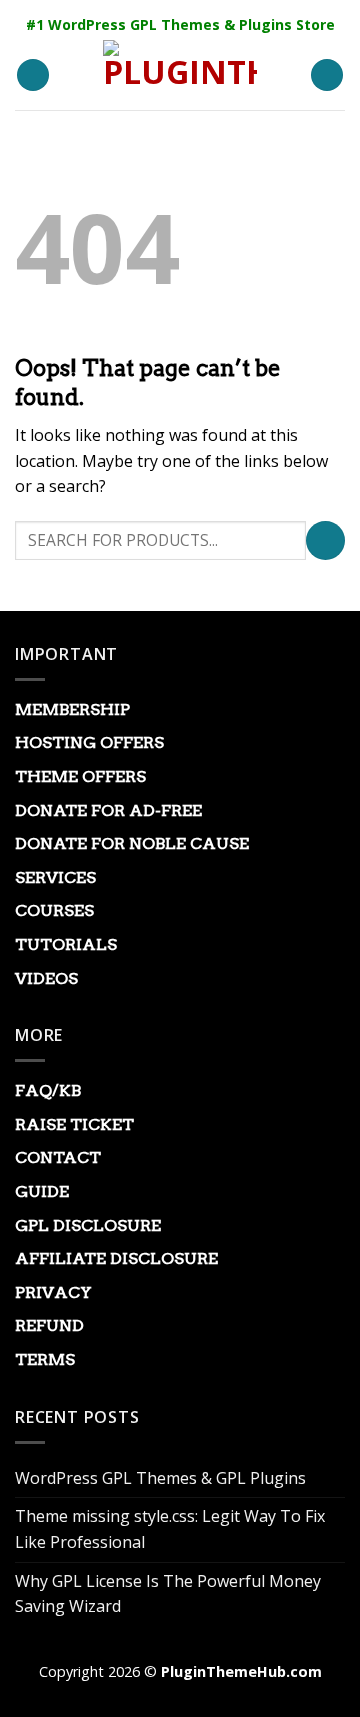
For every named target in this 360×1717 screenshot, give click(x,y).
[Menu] (33, 75)
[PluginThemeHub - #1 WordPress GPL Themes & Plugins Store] (180, 75)
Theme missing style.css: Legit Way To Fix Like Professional (170, 1529)
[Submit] (325, 540)
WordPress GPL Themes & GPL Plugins (160, 1478)
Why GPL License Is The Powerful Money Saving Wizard (168, 1594)
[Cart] (327, 75)
